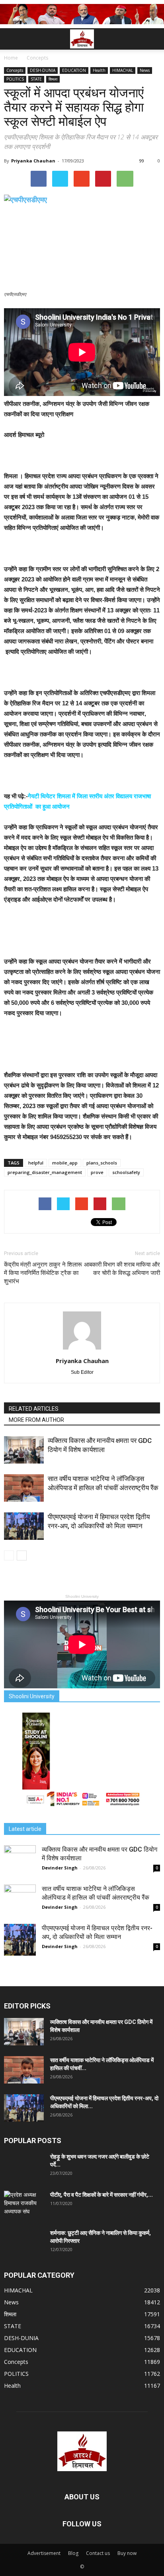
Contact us (98, 2553)
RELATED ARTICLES (34, 1409)
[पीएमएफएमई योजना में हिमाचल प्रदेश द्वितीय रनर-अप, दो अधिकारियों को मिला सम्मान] (24, 1526)
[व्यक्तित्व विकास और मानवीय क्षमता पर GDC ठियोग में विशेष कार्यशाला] (24, 1450)
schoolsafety (126, 1172)
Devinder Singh (60, 1868)
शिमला (53, 79)
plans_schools (102, 1163)
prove (97, 1172)
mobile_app (65, 1163)
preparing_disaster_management (45, 1172)
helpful (36, 1163)
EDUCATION (74, 70)
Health (99, 70)
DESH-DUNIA (43, 70)
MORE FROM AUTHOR (36, 1420)
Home (11, 58)
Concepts (15, 70)
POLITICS (15, 79)
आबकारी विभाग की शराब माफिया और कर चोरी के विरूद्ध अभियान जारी (122, 1269)
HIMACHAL (123, 70)
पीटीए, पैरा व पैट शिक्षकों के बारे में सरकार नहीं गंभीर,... (102, 2195)
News (145, 70)
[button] (153, 39)
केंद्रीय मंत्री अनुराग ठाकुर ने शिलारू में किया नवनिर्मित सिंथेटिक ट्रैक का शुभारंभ (43, 1273)
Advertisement (44, 2553)
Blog (73, 2553)
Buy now (127, 2553)
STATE (36, 79)
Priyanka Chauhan (33, 161)
